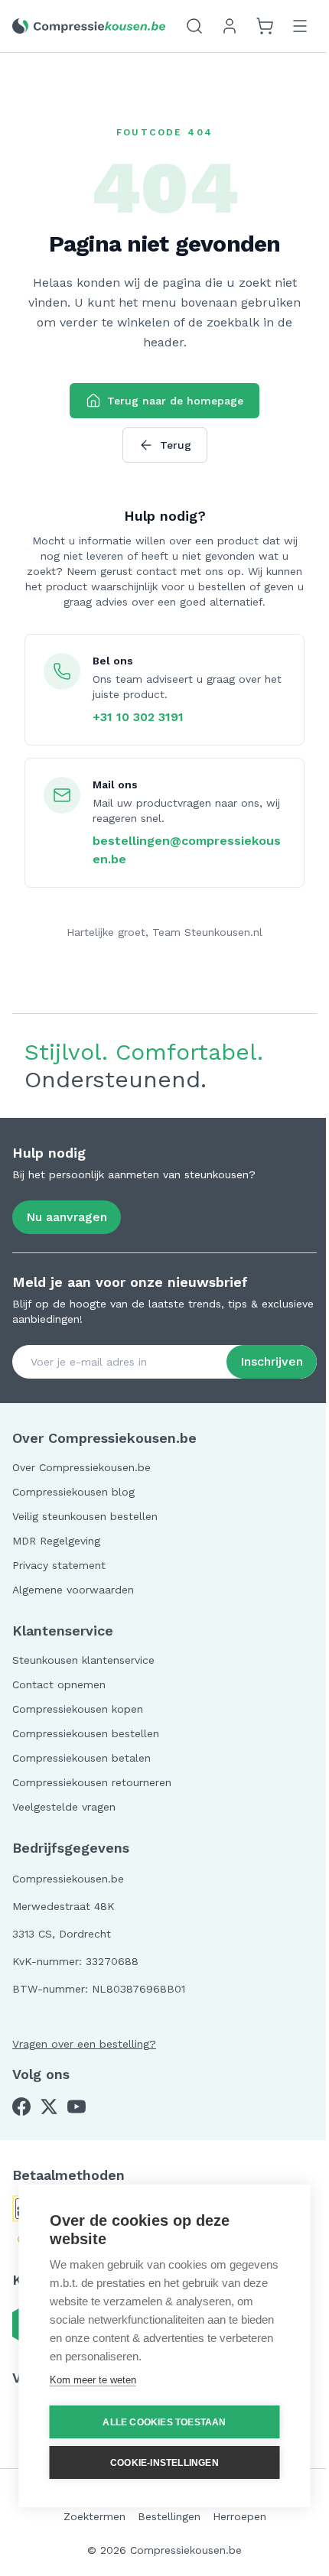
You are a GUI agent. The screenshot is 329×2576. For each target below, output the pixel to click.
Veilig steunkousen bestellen (85, 1516)
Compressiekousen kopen (78, 1709)
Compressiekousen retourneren (92, 1782)
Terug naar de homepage (175, 401)
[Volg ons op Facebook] (21, 2107)
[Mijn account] (230, 26)
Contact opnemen (59, 1684)
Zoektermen (94, 2516)
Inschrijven (272, 1361)
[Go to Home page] (89, 26)
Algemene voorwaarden (73, 1590)
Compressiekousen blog (73, 1492)
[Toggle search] (194, 26)
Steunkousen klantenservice (83, 1660)
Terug (176, 445)
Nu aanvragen (67, 1217)
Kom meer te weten (93, 2380)
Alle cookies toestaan (164, 2422)
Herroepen (239, 2516)
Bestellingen (169, 2516)
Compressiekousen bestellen (86, 1733)
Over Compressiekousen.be (81, 1467)
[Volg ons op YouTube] (77, 2107)
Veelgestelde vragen (64, 1807)
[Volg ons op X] (49, 2107)
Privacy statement (59, 1565)
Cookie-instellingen (164, 2463)
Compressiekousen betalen (81, 1758)
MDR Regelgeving (56, 1541)
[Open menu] (300, 26)
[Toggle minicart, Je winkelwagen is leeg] (265, 26)
